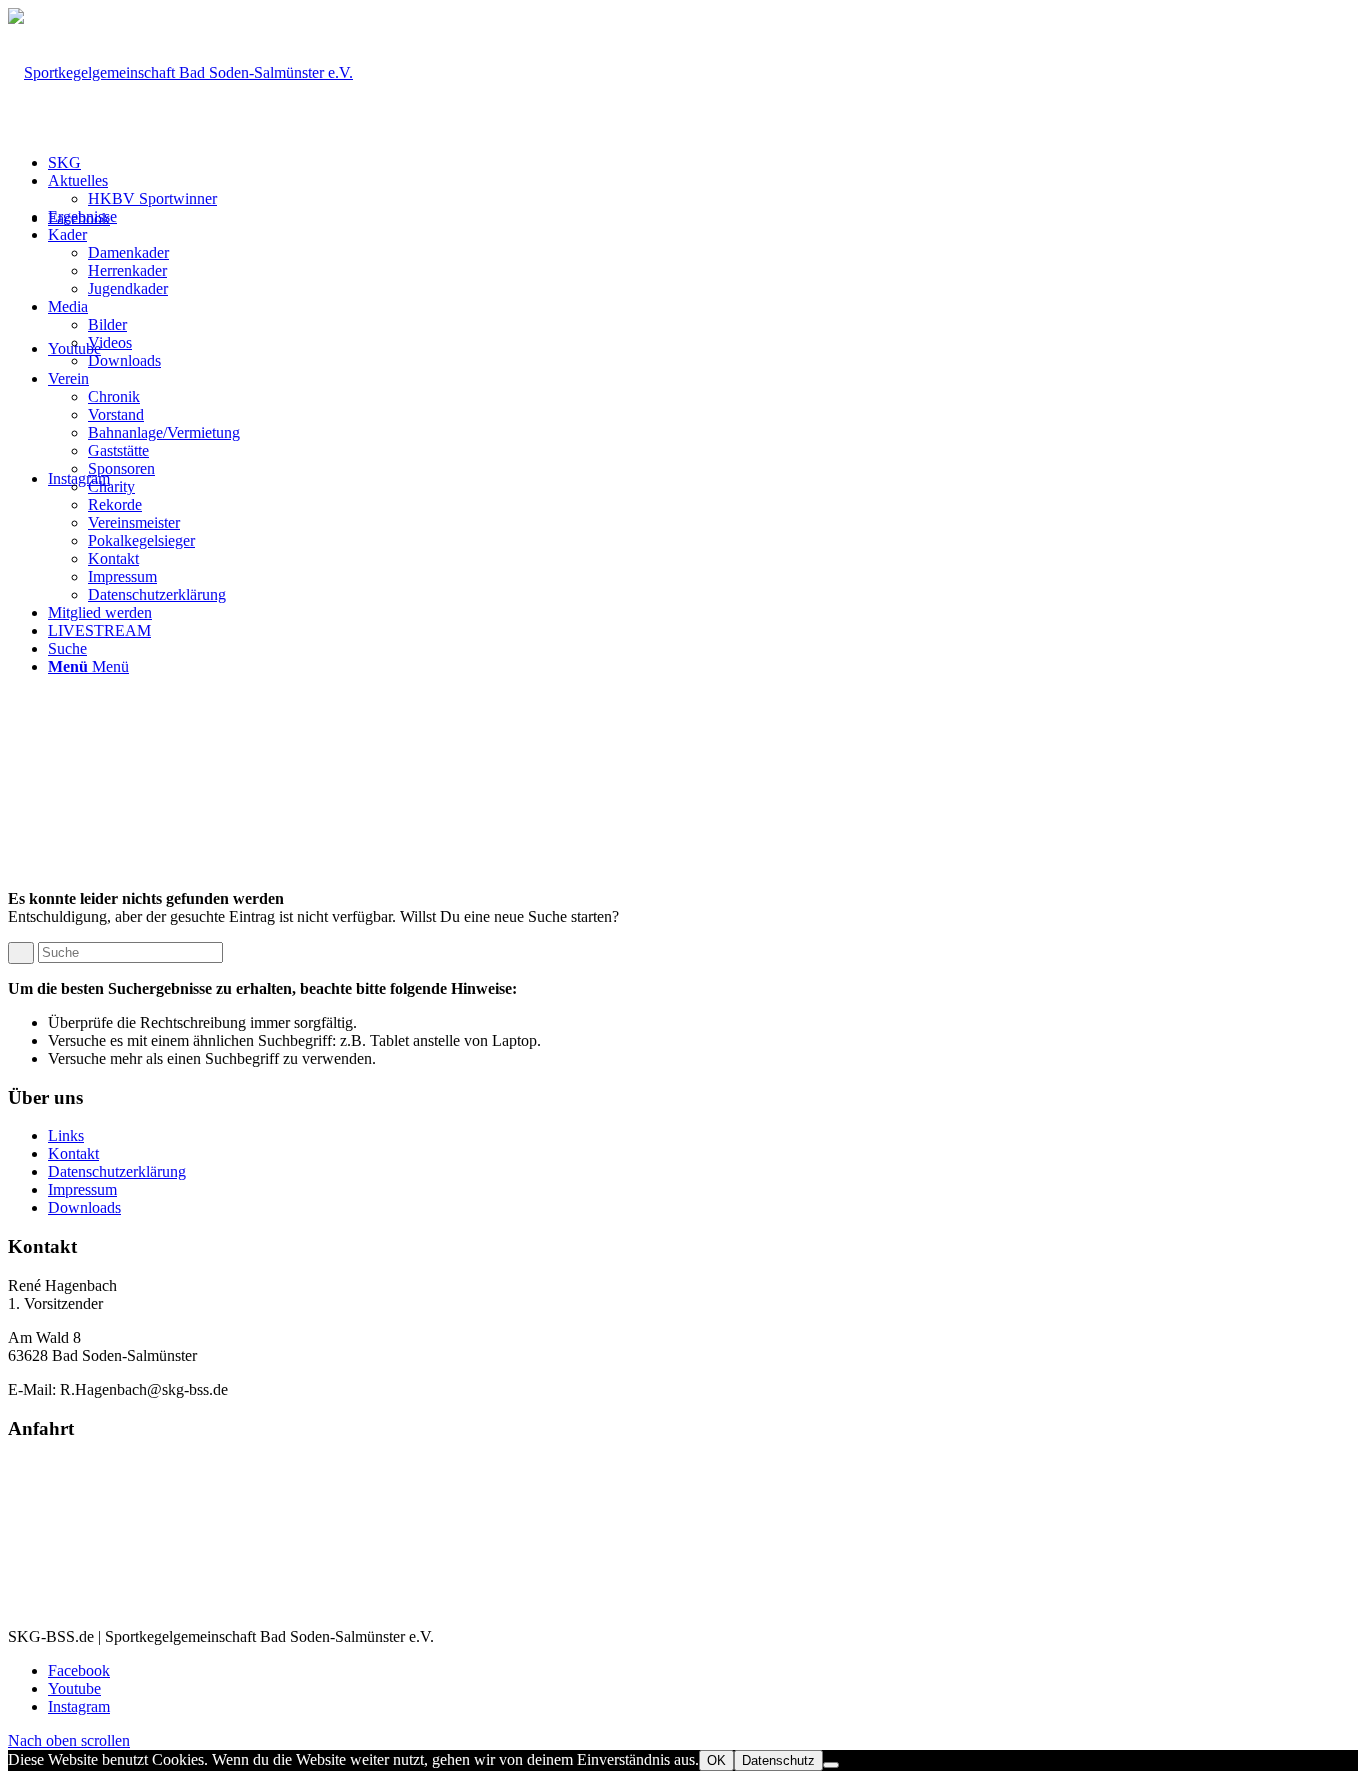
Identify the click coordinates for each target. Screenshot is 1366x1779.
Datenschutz (778, 1760)
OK (716, 1760)
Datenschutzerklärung (117, 1171)
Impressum (82, 1189)
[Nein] (831, 1765)
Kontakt (73, 1153)
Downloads (84, 1207)
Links (66, 1135)
